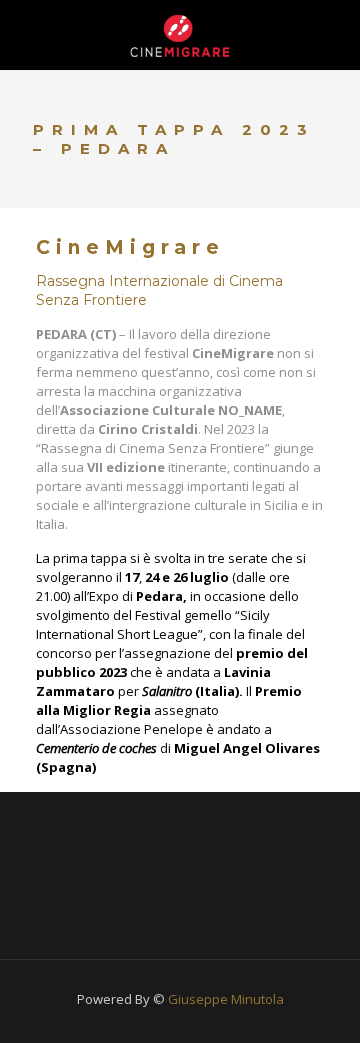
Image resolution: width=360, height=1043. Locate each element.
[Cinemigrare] (180, 35)
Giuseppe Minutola (226, 999)
